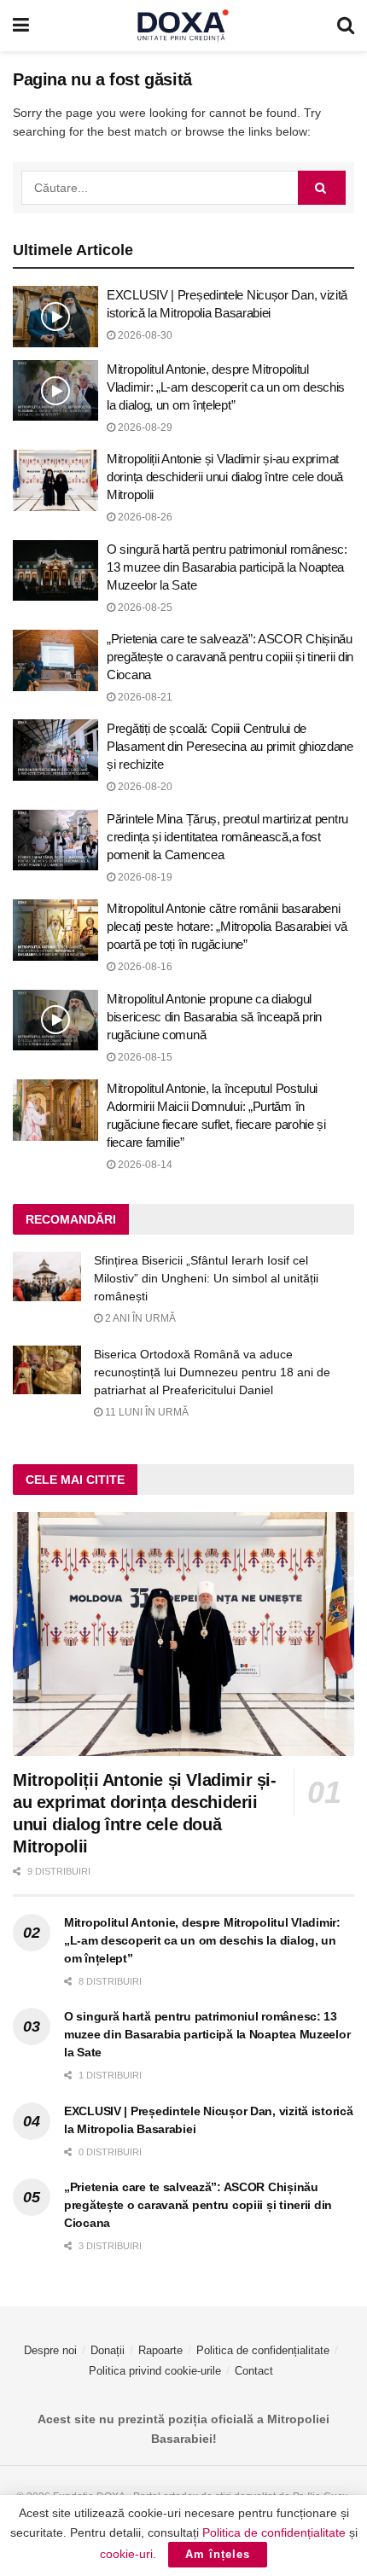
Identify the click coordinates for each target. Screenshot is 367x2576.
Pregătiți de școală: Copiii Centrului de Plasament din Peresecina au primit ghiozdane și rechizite (230, 746)
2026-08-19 (144, 877)
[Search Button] (346, 26)
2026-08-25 (144, 608)
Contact (254, 2371)
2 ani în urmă (139, 1318)
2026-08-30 (144, 335)
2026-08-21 (144, 697)
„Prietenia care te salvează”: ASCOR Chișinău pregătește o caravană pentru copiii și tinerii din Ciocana (230, 657)
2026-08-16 (144, 967)
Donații (108, 2350)
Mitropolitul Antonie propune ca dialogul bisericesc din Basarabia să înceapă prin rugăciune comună (214, 1017)
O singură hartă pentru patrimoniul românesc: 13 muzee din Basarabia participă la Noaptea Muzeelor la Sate (227, 567)
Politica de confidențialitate (263, 2350)
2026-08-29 (144, 427)
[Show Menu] (21, 26)
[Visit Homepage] (183, 26)
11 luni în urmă (146, 1412)
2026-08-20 (144, 787)
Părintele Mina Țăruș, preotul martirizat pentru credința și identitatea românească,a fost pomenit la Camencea (227, 837)
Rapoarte (160, 2350)
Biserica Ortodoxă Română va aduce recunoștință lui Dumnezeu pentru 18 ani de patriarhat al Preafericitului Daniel (212, 1372)
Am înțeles (218, 2554)
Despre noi (50, 2350)
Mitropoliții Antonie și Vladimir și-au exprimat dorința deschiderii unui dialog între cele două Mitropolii (225, 477)
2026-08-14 (144, 1165)
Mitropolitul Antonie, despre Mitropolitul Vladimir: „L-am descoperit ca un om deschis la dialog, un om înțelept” (226, 387)
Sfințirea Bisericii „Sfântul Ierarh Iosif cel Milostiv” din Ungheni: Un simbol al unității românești (206, 1278)
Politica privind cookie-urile (155, 2371)
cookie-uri (126, 2554)
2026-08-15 (144, 1057)
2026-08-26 (144, 517)
